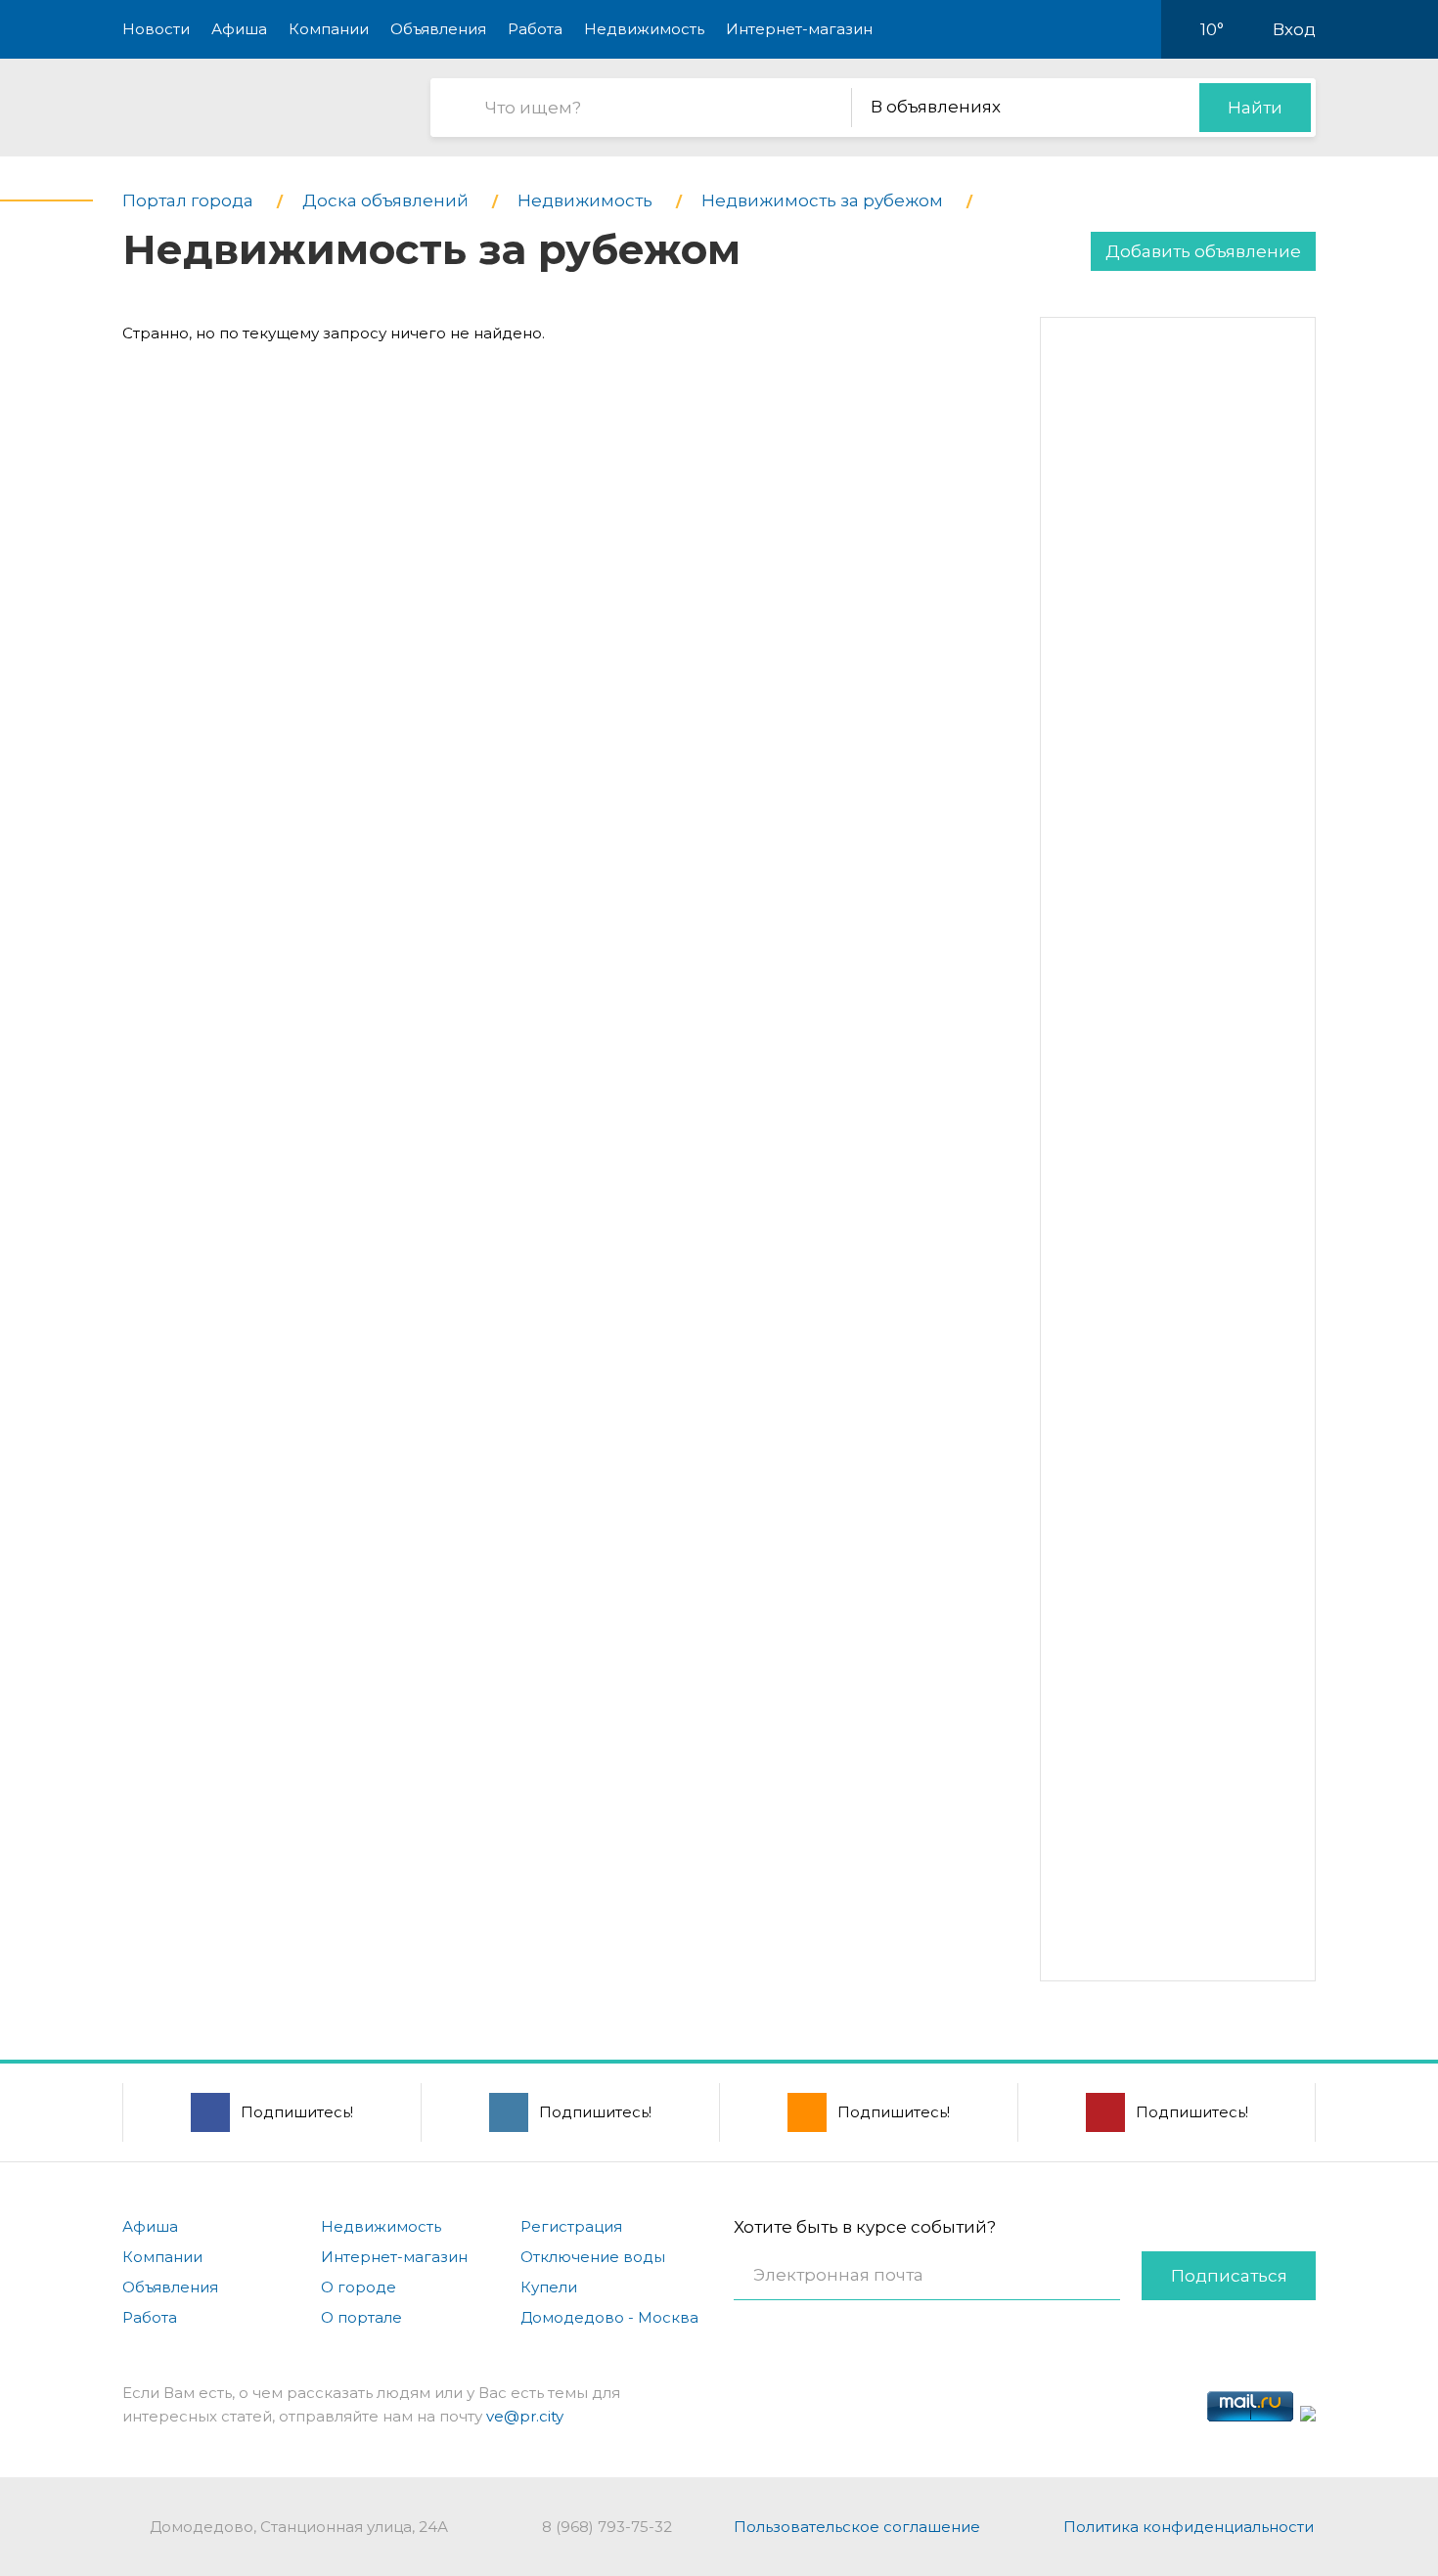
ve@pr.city (525, 2416)
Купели (549, 2287)
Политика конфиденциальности (1189, 2527)
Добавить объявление (1203, 251)
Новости (156, 29)
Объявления (438, 29)
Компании (329, 29)
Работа (535, 29)
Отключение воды (593, 2257)
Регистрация (571, 2226)
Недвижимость (644, 29)
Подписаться (1229, 2276)
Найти (1255, 108)
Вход (1294, 29)
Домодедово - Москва (609, 2317)
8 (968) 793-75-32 (607, 2527)
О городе (359, 2287)
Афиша (239, 29)
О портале (361, 2317)
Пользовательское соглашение (857, 2527)
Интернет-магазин (799, 29)
